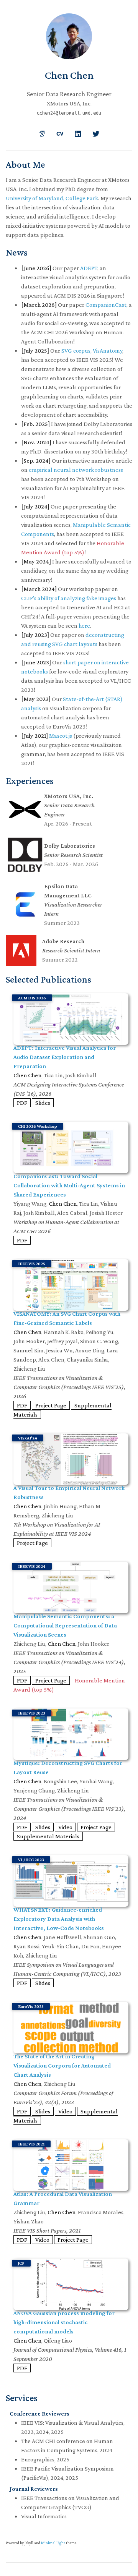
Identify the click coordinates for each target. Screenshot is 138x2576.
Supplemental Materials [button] (48, 1836)
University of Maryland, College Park (52, 198)
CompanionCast (106, 305)
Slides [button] (43, 1103)
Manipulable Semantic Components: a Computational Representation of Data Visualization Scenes (65, 1625)
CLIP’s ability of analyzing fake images (69, 598)
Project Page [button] (51, 1405)
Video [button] (65, 1827)
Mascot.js (61, 736)
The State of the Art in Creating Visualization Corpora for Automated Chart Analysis (62, 2065)
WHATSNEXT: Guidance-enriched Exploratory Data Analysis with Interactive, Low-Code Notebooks (59, 1919)
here (84, 626)
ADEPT (89, 268)
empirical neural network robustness (76, 470)
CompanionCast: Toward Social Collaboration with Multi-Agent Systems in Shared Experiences (69, 1185)
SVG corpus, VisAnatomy (92, 351)
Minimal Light (53, 2543)
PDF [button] (22, 1103)
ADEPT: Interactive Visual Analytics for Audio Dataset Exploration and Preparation (65, 1057)
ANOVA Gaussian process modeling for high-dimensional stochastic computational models (64, 2322)
